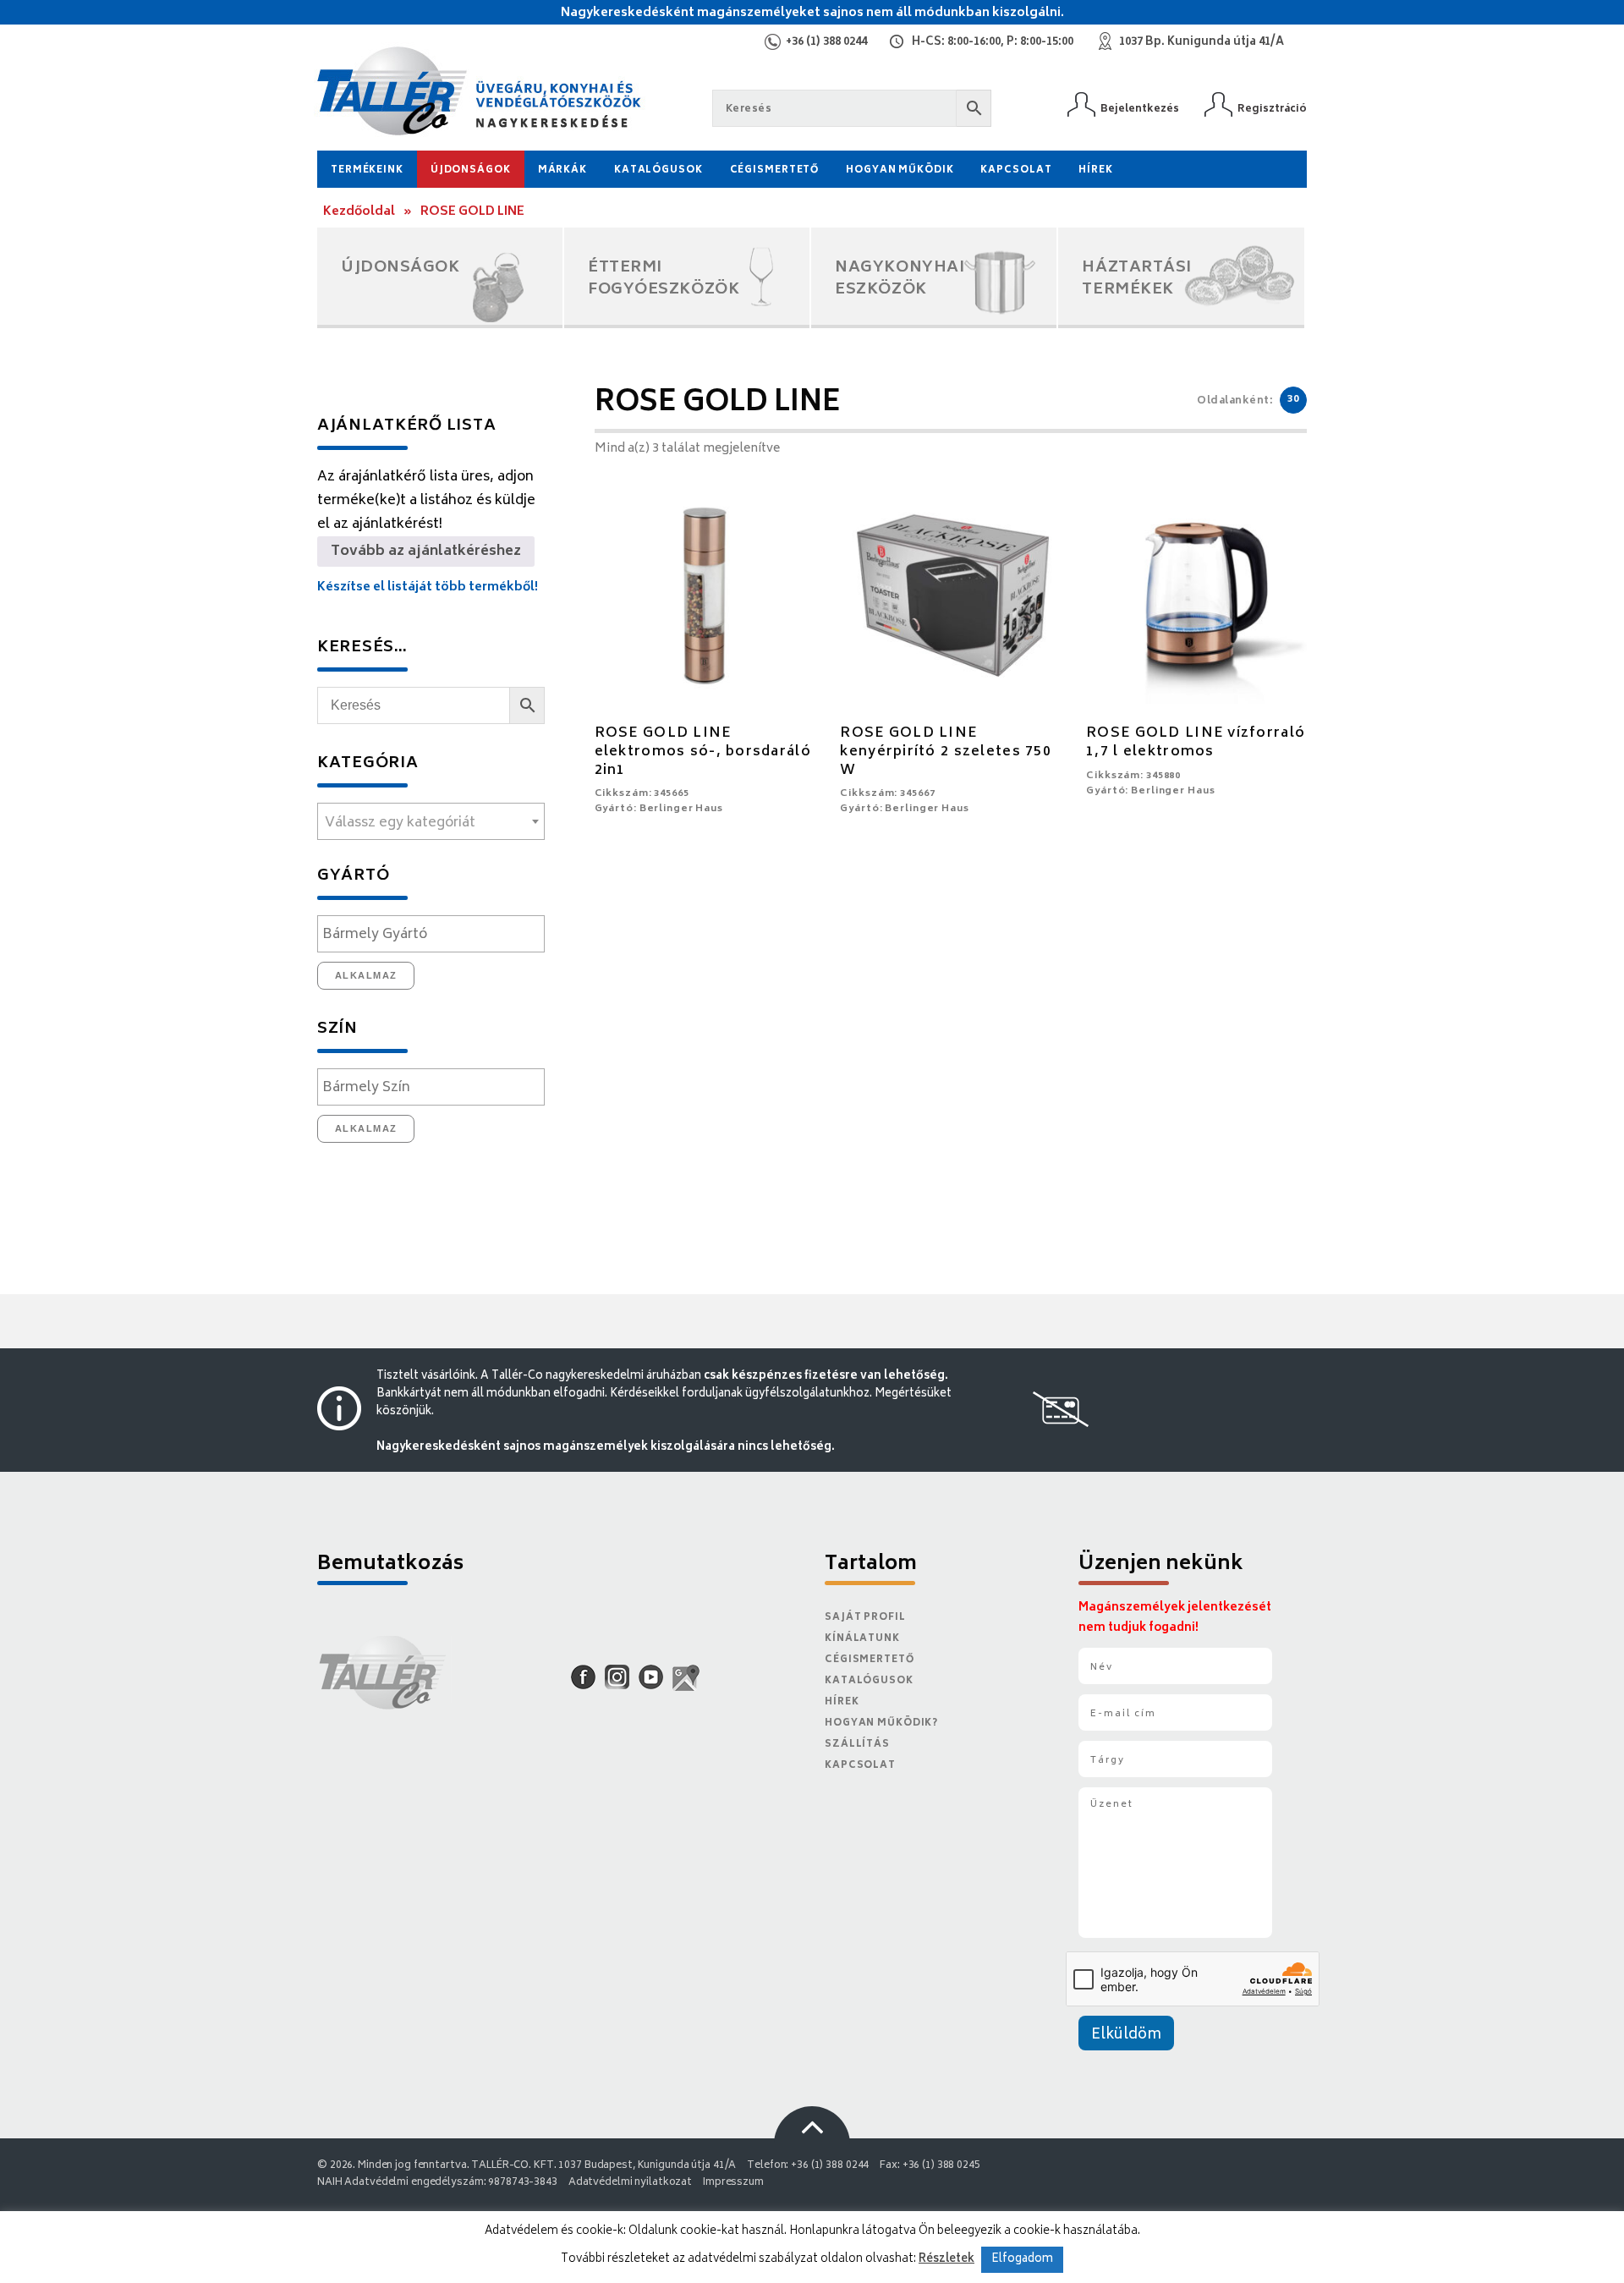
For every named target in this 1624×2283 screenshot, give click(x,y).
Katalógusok (658, 170)
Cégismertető (775, 170)
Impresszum (733, 2183)
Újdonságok (471, 170)
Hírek (1095, 170)
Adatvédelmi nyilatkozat (630, 2183)
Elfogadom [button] (1022, 2260)
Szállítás (857, 1745)
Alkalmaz (366, 975)
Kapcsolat (1016, 170)
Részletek (946, 2259)
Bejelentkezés (1140, 109)
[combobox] (431, 821)
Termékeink (367, 170)
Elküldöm (1126, 2035)
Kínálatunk (862, 1639)
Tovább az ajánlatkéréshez (426, 552)
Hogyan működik (900, 170)
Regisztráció (1272, 109)
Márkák (562, 170)
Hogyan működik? (881, 1723)
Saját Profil (865, 1618)
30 (1293, 400)
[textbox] (431, 823)
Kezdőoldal (359, 212)
